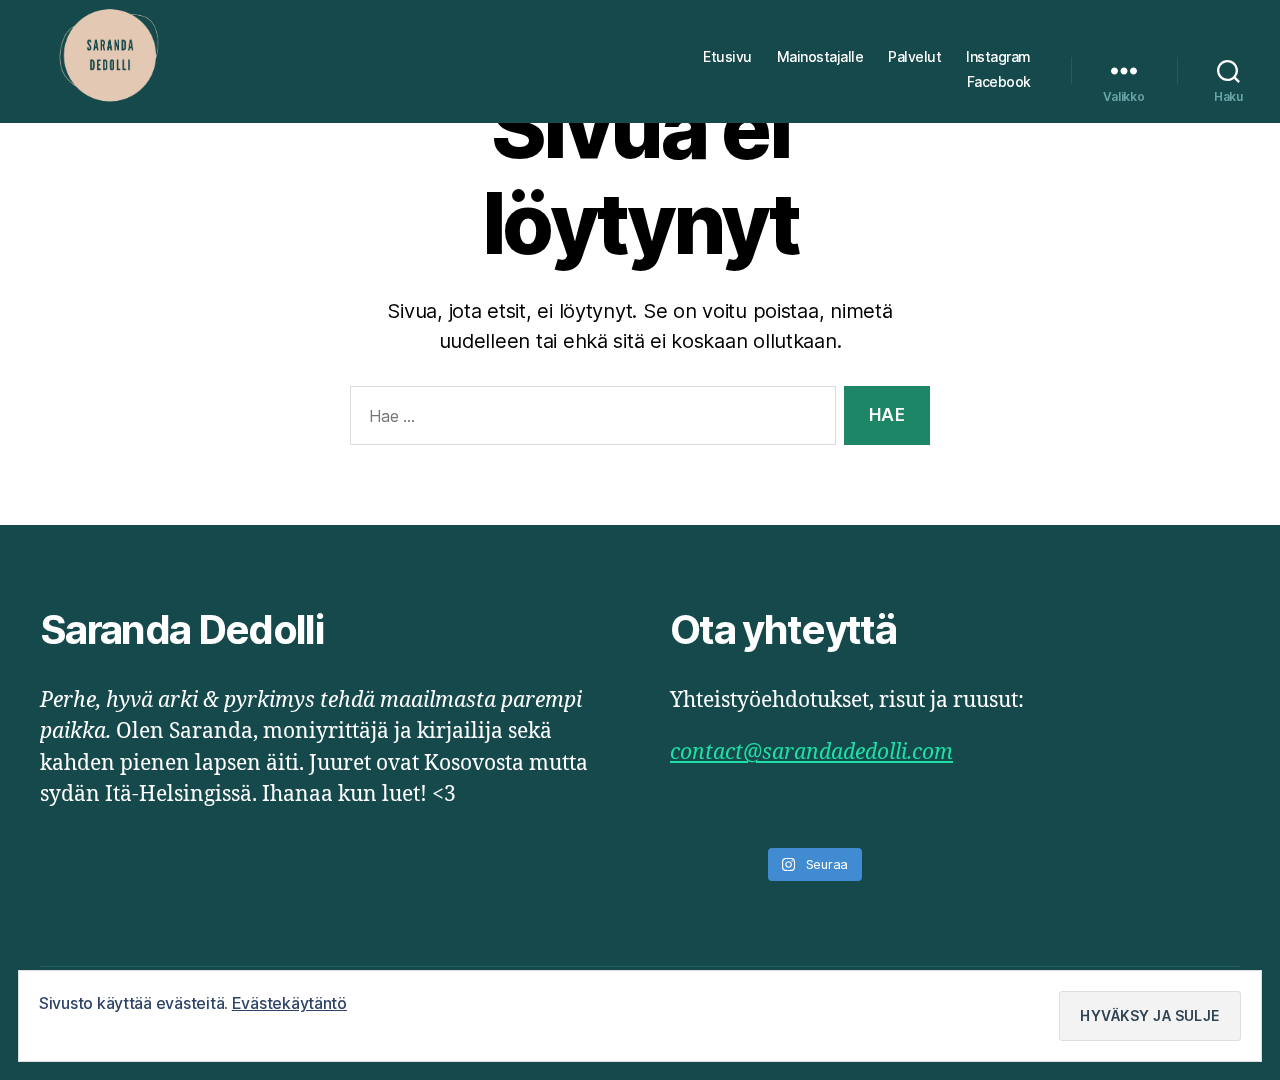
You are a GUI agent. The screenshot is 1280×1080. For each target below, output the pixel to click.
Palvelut (914, 57)
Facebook (999, 82)
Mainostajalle (820, 57)
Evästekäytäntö (289, 1003)
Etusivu (727, 57)
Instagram (998, 57)
